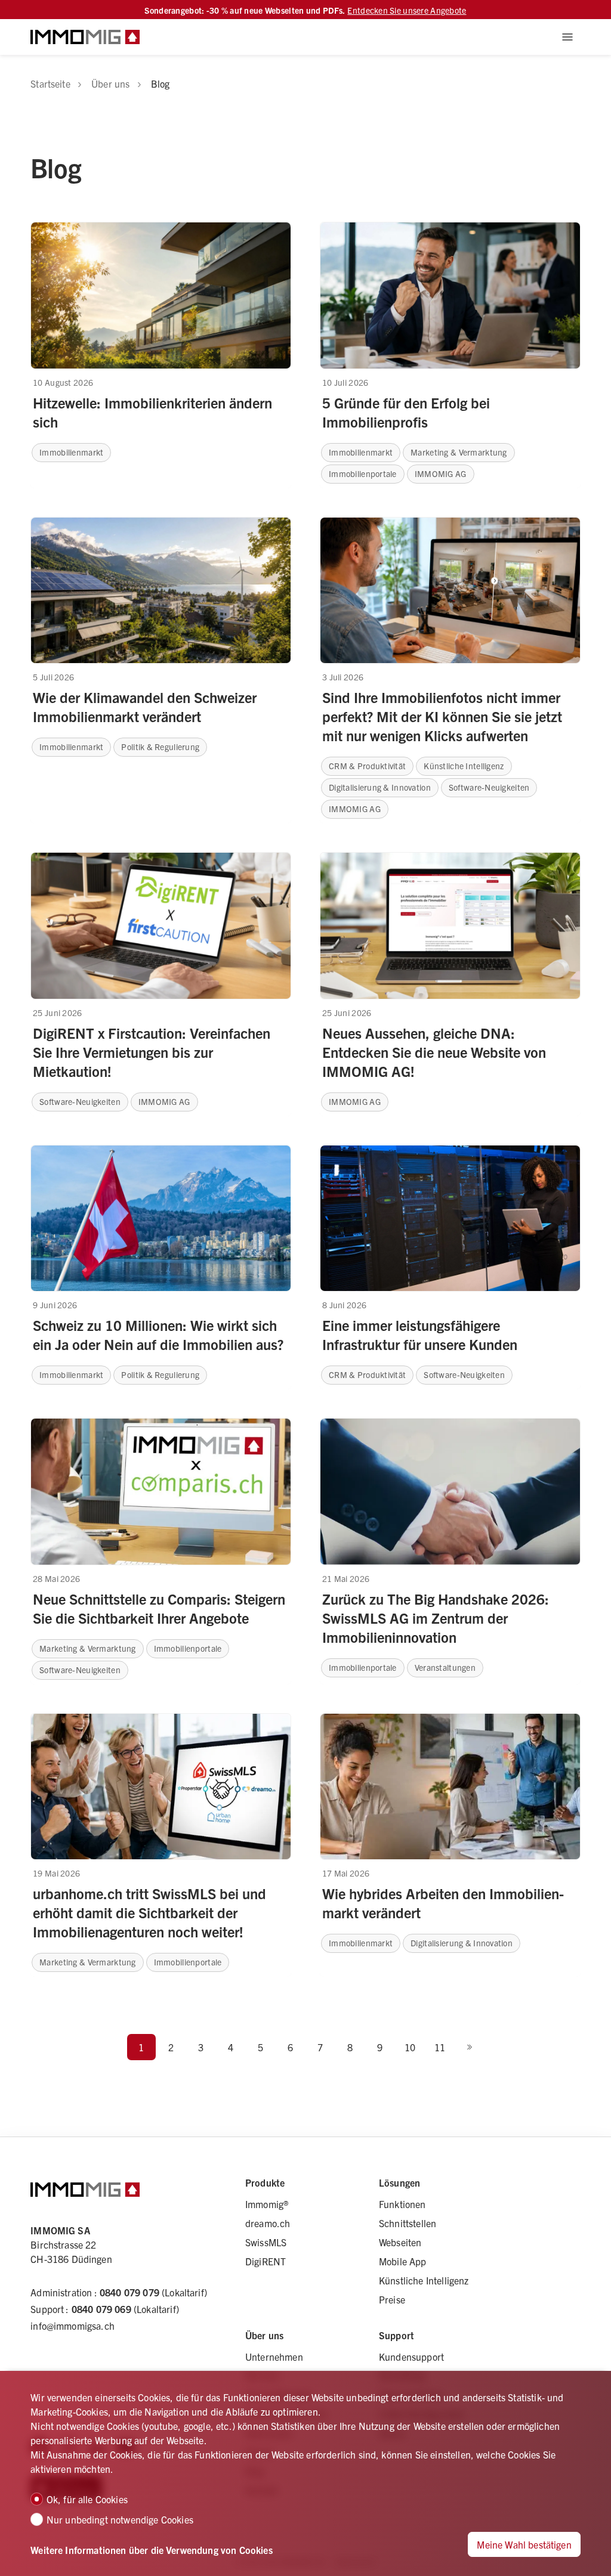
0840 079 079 (129, 2292)
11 (440, 2047)
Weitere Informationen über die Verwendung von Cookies (151, 2550)
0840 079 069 (101, 2309)
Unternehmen (274, 2357)
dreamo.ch (268, 2223)
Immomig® (267, 2204)
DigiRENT (266, 2261)
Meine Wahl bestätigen (524, 2544)
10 (410, 2047)
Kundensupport (411, 2357)
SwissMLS (266, 2242)
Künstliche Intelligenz (424, 2280)
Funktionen (402, 2204)
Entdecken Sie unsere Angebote (407, 10)
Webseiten (400, 2242)
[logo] (85, 37)
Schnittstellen (408, 2223)
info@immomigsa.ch (72, 2326)
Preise (392, 2299)
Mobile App (403, 2261)
